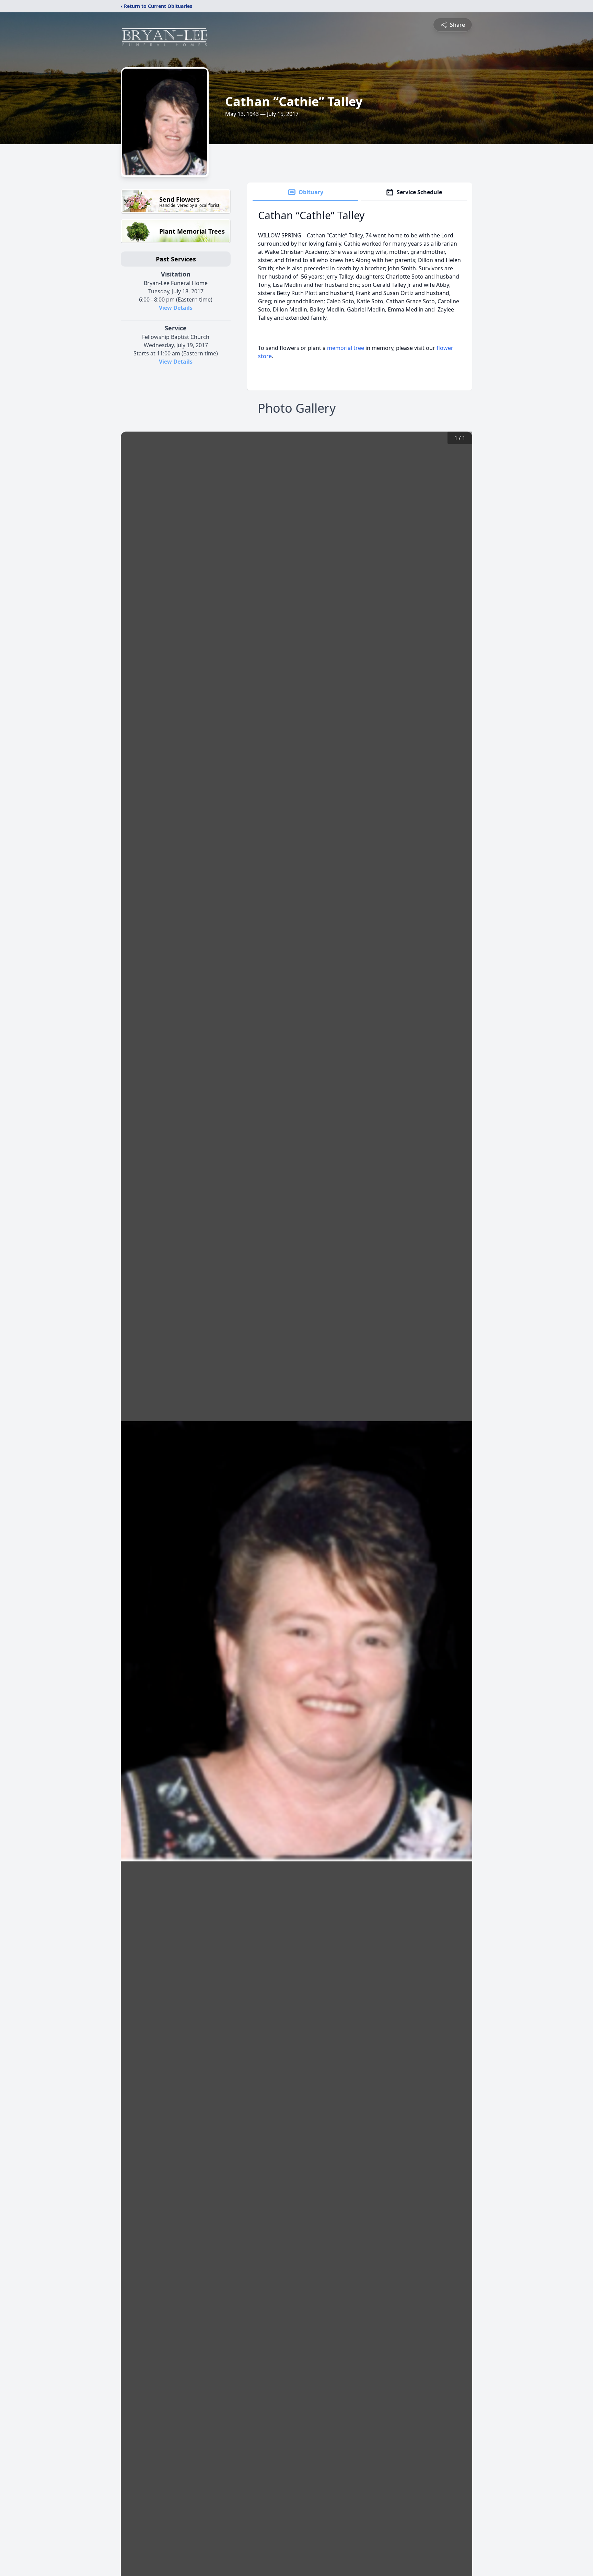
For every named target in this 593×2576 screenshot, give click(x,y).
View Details (176, 308)
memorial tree (346, 348)
